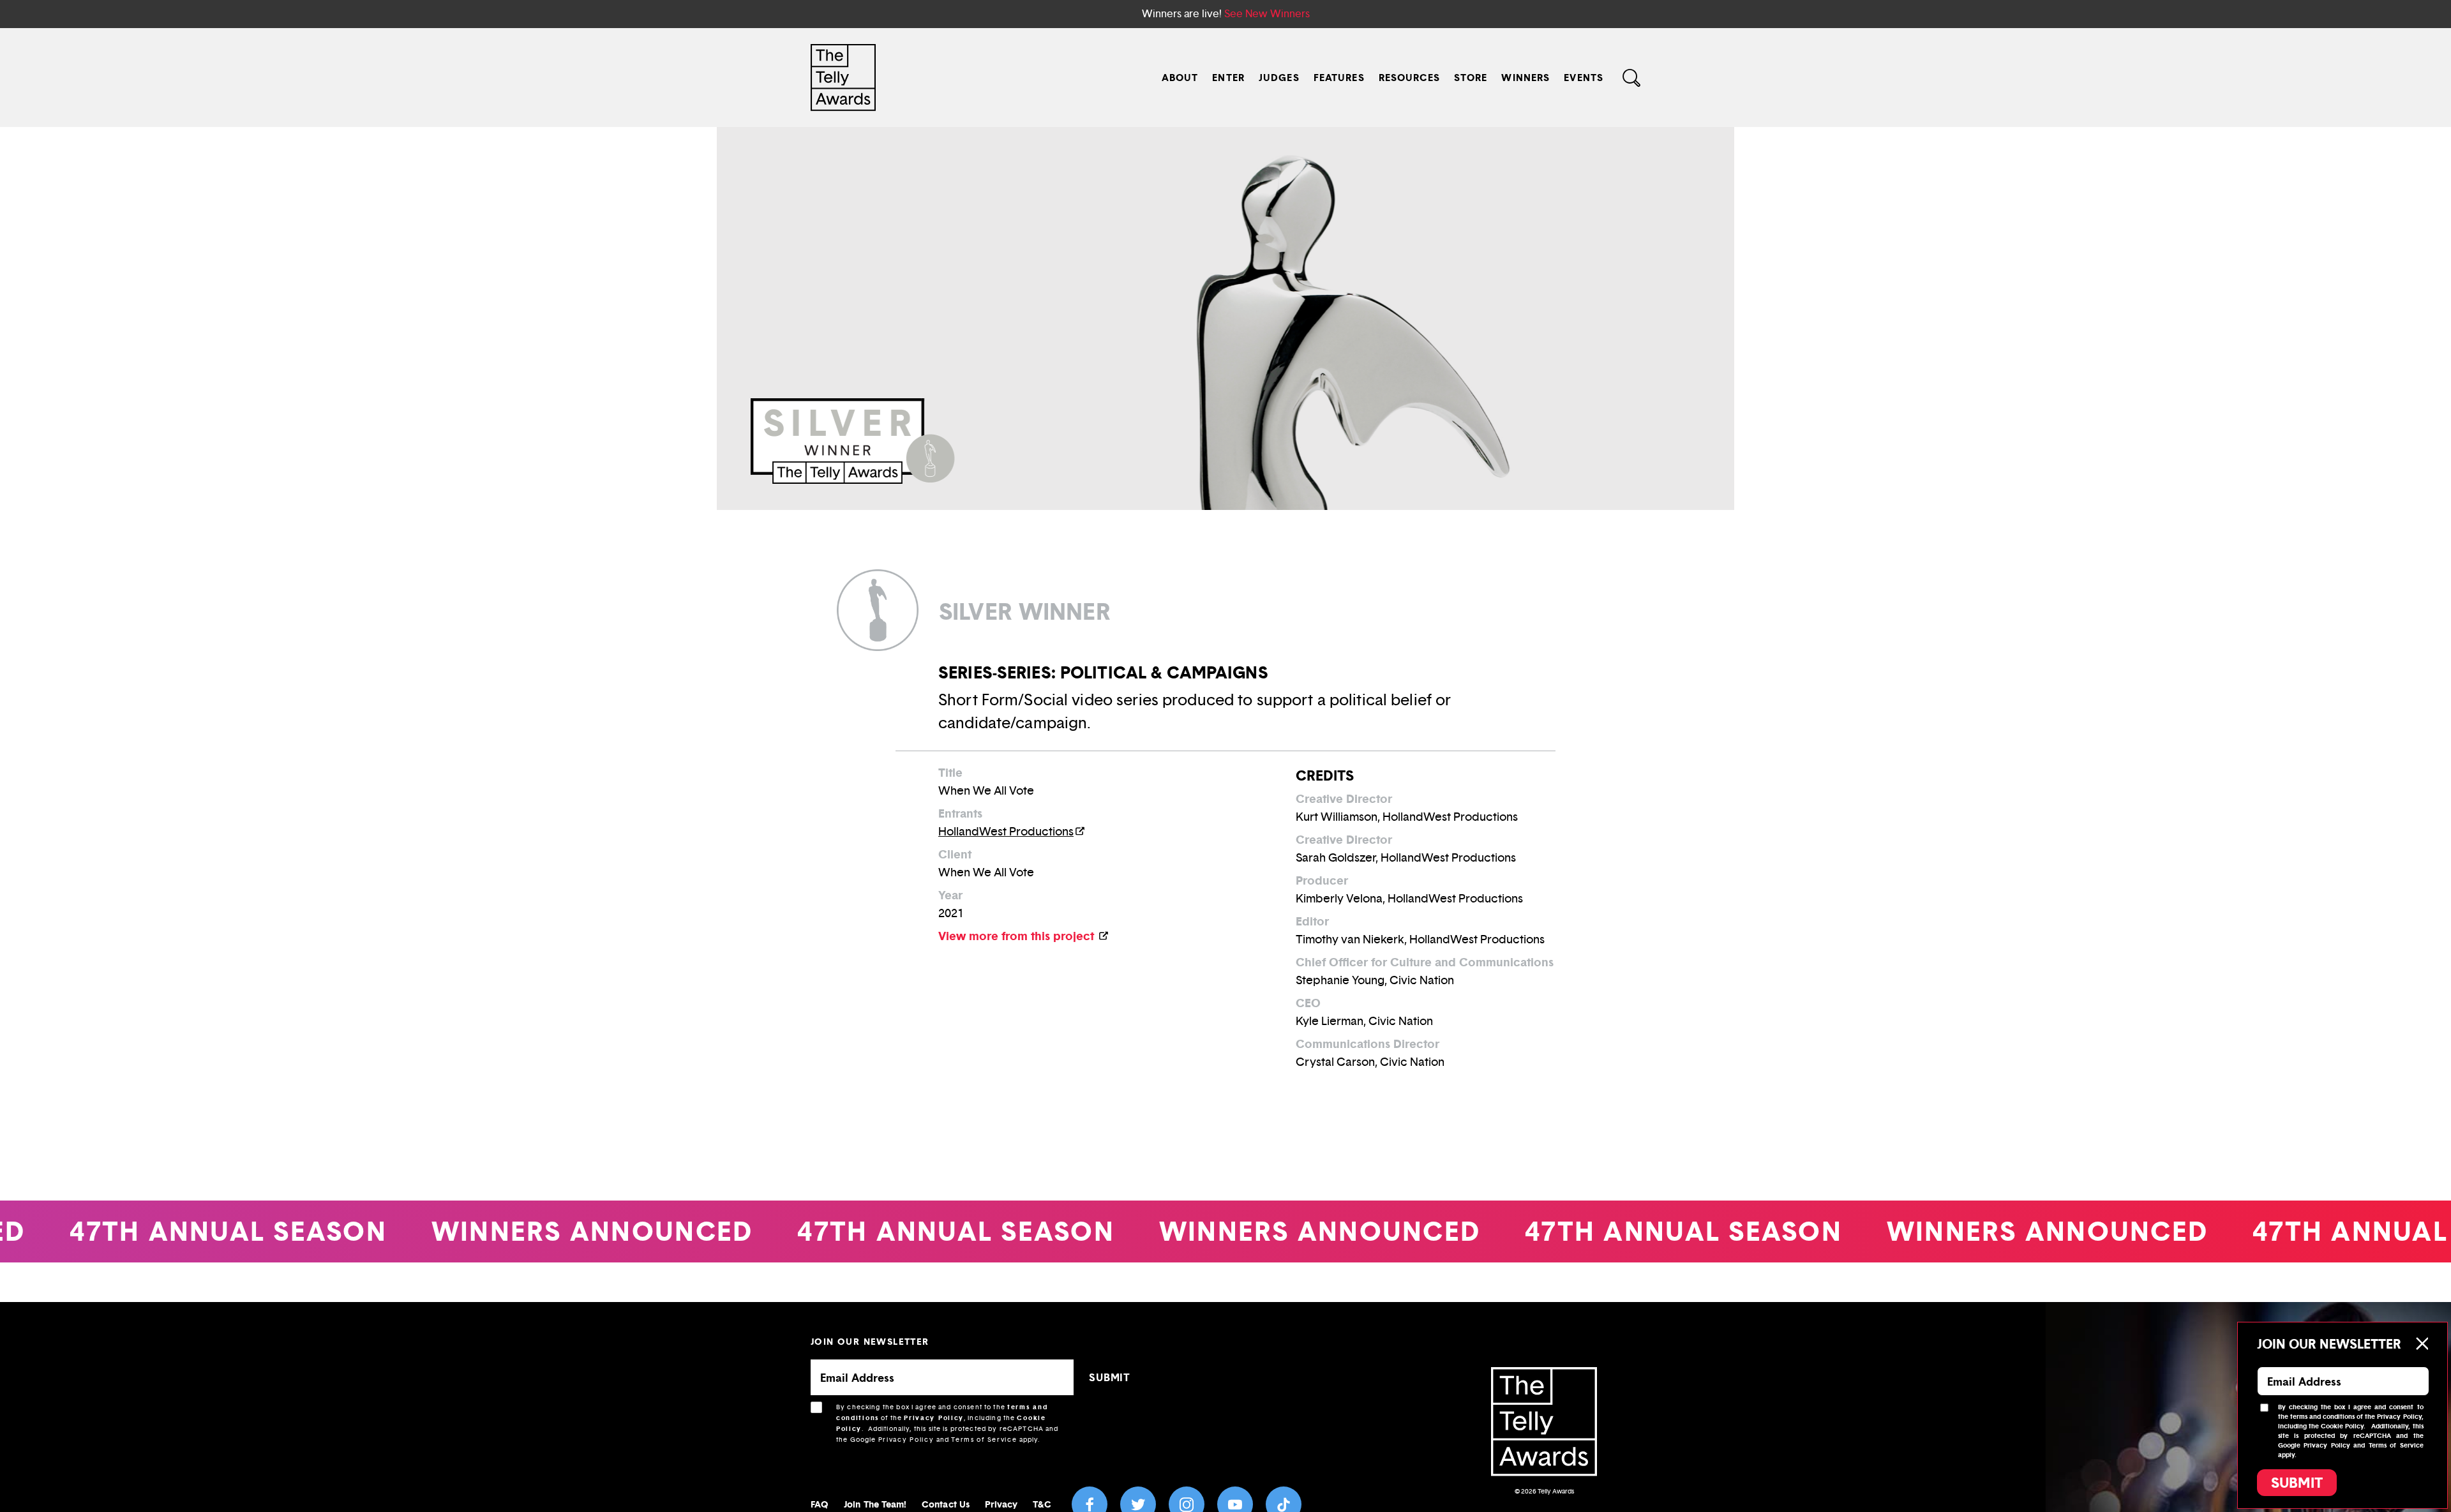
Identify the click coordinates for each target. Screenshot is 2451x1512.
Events (1584, 78)
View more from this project (1018, 936)
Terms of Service (984, 1440)
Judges (1279, 78)
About (1180, 78)
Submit (2297, 1483)
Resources (1409, 78)
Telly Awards (1556, 1491)
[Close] (2422, 1344)
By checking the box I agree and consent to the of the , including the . (948, 1423)
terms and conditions (2322, 1417)
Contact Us (946, 1504)
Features (1339, 78)
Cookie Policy (2342, 1426)
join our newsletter (870, 1341)
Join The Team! (875, 1504)
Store (1471, 78)
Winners (1525, 78)
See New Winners (1267, 14)
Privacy (1001, 1504)
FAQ (820, 1504)
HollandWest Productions (1006, 832)
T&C (1042, 1504)
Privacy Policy (934, 1418)
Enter (1228, 78)
